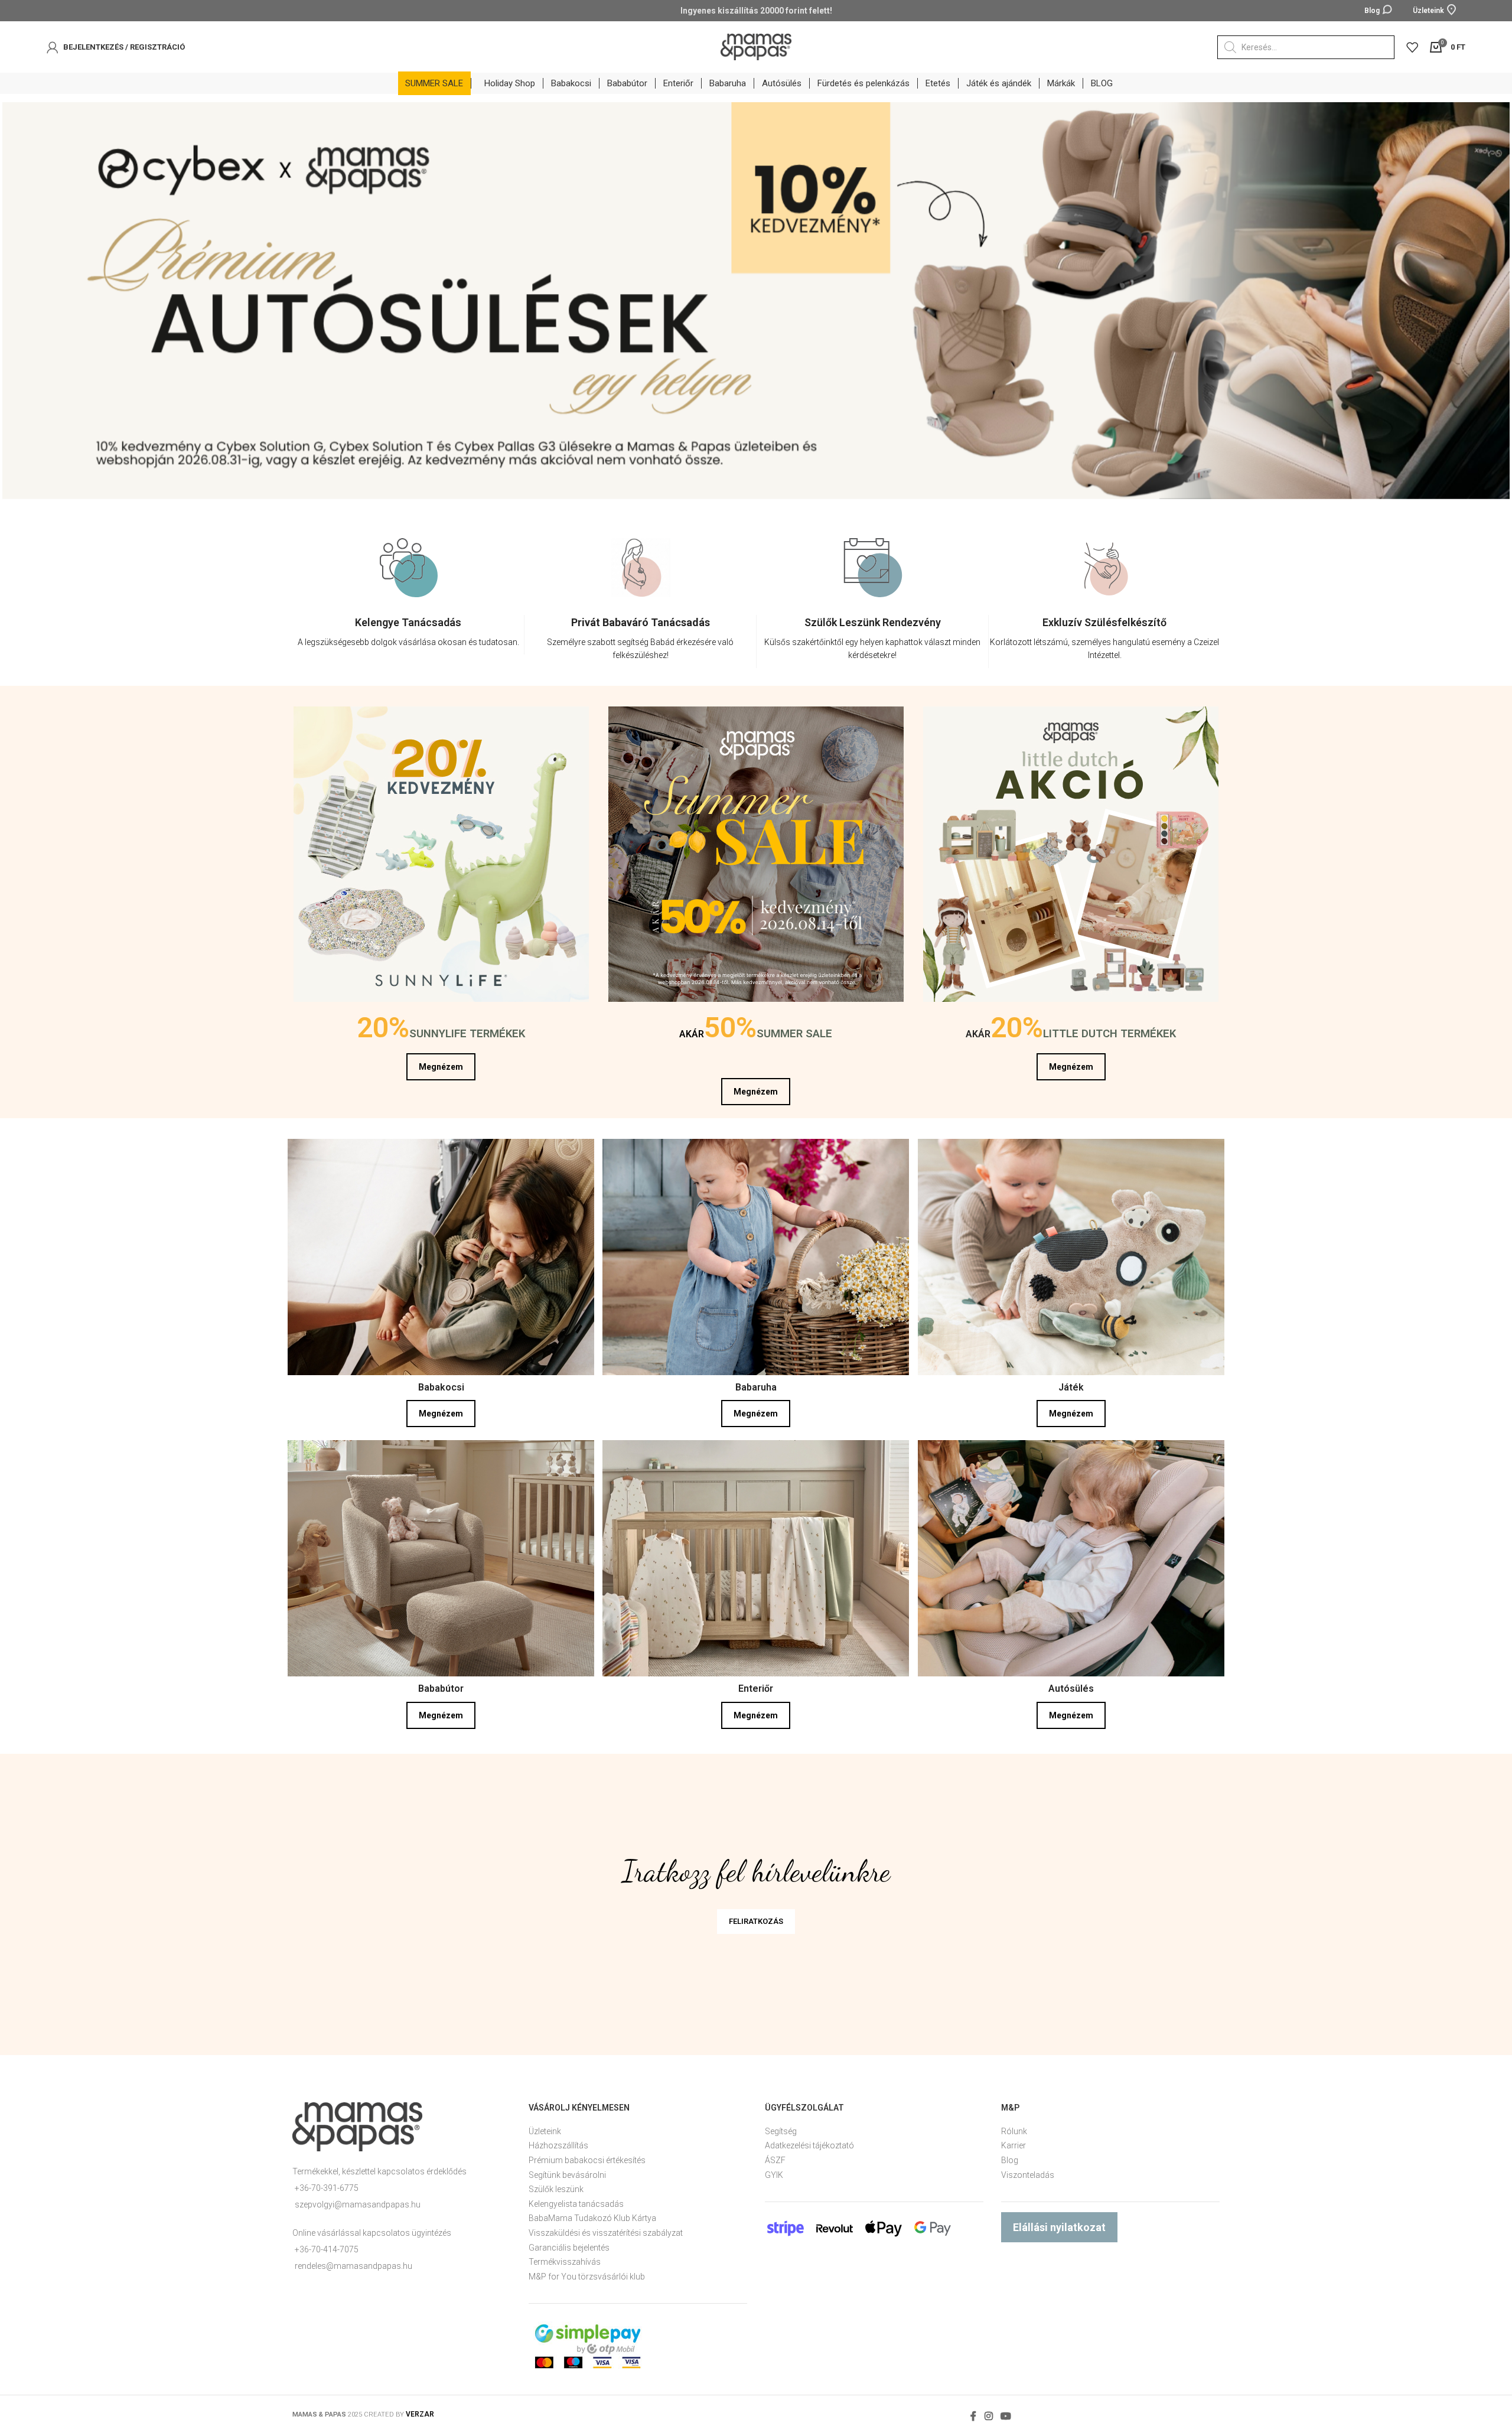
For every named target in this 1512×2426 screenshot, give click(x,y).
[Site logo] (756, 46)
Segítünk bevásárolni (567, 2175)
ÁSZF (775, 2160)
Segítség (781, 2131)
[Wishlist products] (1412, 47)
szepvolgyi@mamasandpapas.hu (358, 2204)
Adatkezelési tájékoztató (809, 2145)
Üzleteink (545, 2131)
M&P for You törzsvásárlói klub (587, 2277)
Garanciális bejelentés (569, 2248)
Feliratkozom (1155, 2370)
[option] (408, 605)
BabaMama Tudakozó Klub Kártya (592, 2218)
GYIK (774, 2175)
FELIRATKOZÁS (756, 1921)
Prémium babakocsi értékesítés (587, 2160)
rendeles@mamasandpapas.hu (353, 2266)
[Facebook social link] (974, 2416)
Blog (1010, 2160)
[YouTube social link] (1006, 2416)
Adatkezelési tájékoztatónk (1085, 2350)
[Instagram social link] (988, 2416)
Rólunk (1014, 2131)
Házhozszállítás (558, 2145)
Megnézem (441, 1067)
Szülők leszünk (556, 2189)
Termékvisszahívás (565, 2262)
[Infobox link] (408, 635)
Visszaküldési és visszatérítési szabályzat (606, 2233)
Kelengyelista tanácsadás (576, 2204)
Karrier (1014, 2145)
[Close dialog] (1485, 2151)
